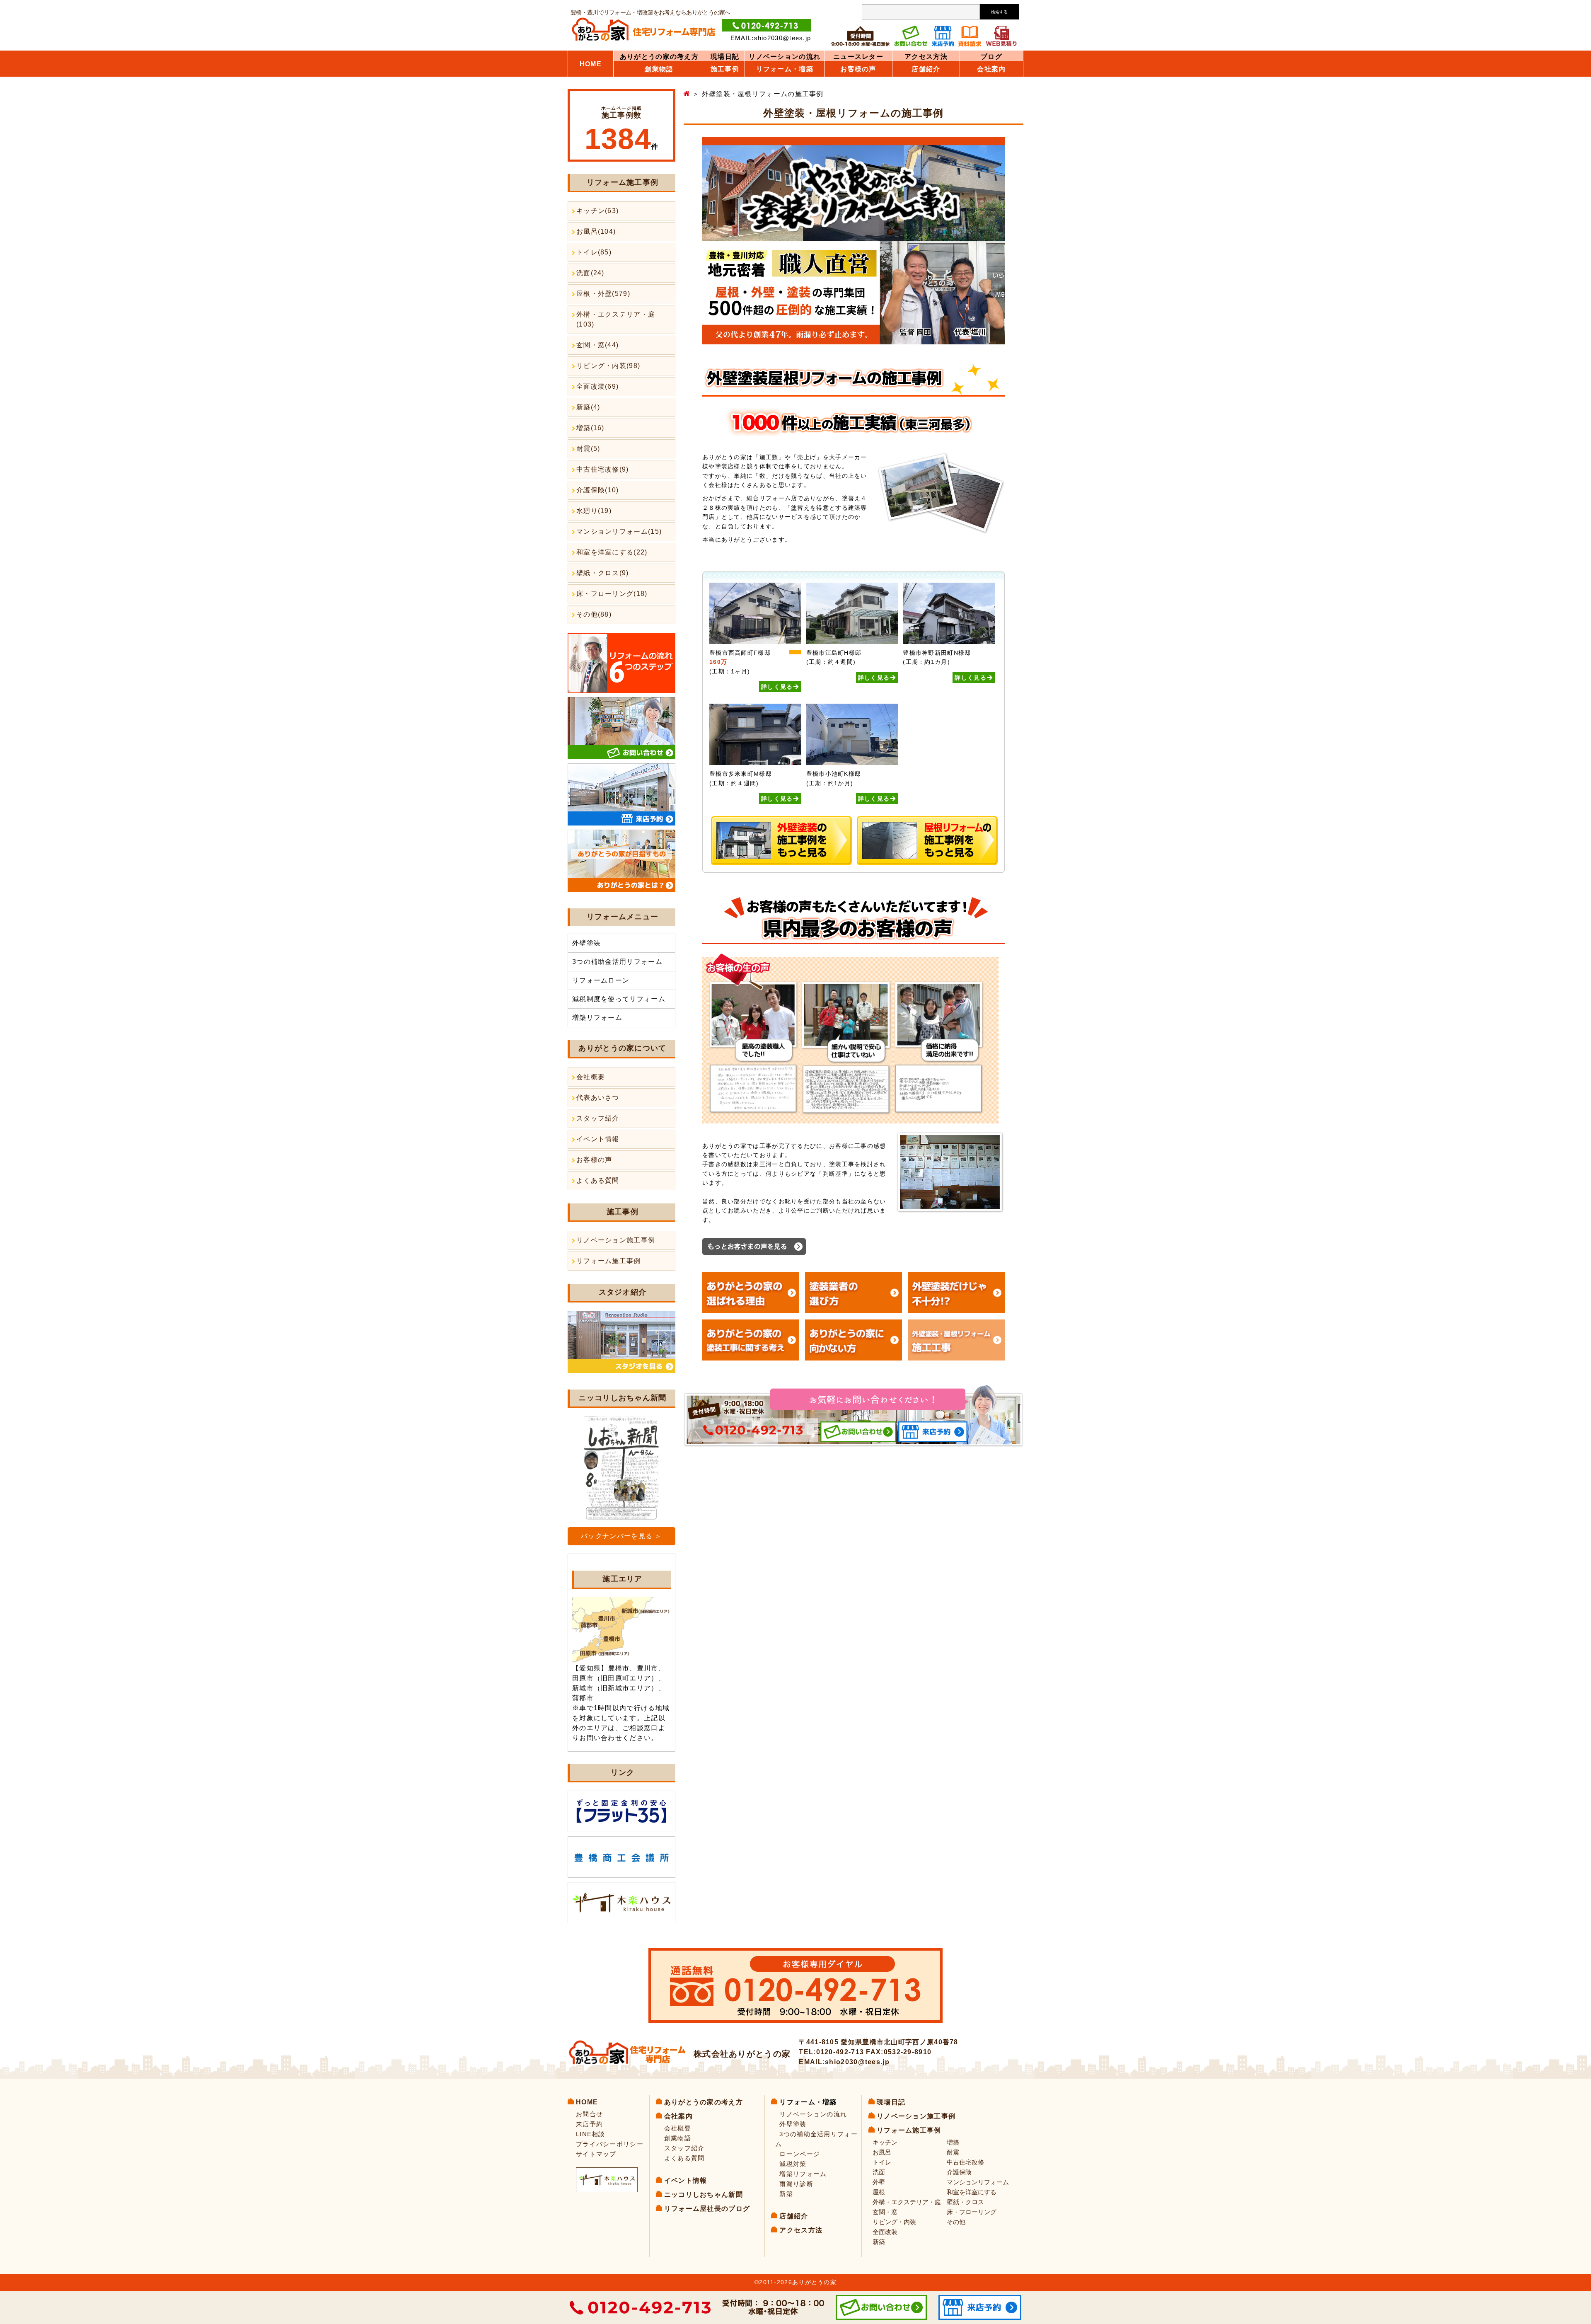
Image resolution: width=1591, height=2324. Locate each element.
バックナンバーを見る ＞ (621, 1536)
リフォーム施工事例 (609, 1261)
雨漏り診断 (796, 2184)
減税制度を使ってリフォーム (619, 999)
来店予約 (589, 2124)
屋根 (879, 2192)
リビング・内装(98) (608, 366)
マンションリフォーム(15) (619, 531)
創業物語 (659, 69)
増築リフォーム (597, 1018)
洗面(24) (590, 273)
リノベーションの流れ (785, 57)
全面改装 (885, 2232)
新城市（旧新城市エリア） (615, 1688)
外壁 (879, 2182)
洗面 (879, 2172)
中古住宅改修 (965, 2162)
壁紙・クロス (965, 2202)
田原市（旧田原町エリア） (615, 1678)
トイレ (882, 2162)
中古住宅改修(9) (603, 469)
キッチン (885, 2142)
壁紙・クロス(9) (603, 573)
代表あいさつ (598, 1098)
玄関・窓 (885, 2212)
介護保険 (959, 2172)
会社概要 (591, 1077)
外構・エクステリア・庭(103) (616, 319)
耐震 (953, 2152)
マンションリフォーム (978, 2182)
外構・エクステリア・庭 (907, 2202)
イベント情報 (598, 1139)
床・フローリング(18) (612, 594)
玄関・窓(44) (597, 345)
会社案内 (991, 69)
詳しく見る (777, 687)
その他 (956, 2222)
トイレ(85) (594, 252)
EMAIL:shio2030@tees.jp (771, 38)
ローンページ (800, 2154)
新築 (786, 2194)
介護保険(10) (597, 490)
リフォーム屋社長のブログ (707, 2209)
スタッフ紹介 (598, 1118)
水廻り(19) (594, 511)
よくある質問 (598, 1180)
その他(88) (594, 614)
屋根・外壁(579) (603, 294)
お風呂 (882, 2152)
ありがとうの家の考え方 (659, 57)
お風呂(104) (596, 231)
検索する (999, 12)
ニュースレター (858, 57)
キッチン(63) (597, 211)
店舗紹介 (926, 69)
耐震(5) (588, 449)
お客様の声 (594, 1160)
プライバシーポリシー (610, 2144)
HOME (591, 64)
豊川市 (648, 1668)
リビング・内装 (894, 2222)
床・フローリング (972, 2212)
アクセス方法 (926, 57)
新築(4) (588, 407)
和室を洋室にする (972, 2192)
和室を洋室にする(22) (612, 552)
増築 (953, 2142)
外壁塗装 (586, 943)
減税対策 (793, 2164)
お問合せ (589, 2114)
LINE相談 (591, 2134)
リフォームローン (601, 980)
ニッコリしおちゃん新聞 (704, 2194)
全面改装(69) (597, 386)
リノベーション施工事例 (616, 1240)
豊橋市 (619, 1668)
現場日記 (725, 57)
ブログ (991, 57)
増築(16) (590, 428)
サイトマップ (596, 2154)
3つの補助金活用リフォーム (617, 962)
